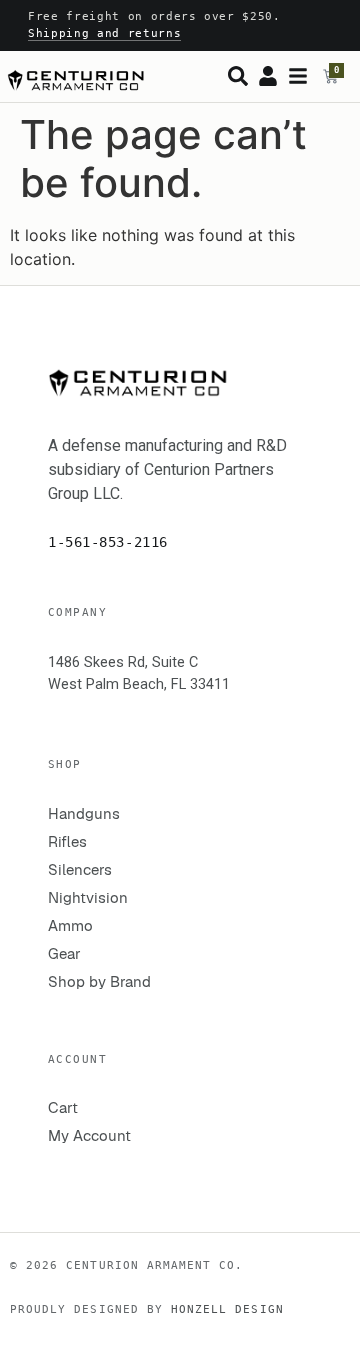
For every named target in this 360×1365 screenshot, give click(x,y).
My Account (89, 1135)
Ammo (70, 925)
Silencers (80, 869)
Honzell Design (227, 1309)
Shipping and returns (104, 33)
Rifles (67, 841)
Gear (64, 953)
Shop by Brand (99, 981)
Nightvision (88, 897)
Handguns (84, 813)
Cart (63, 1107)
